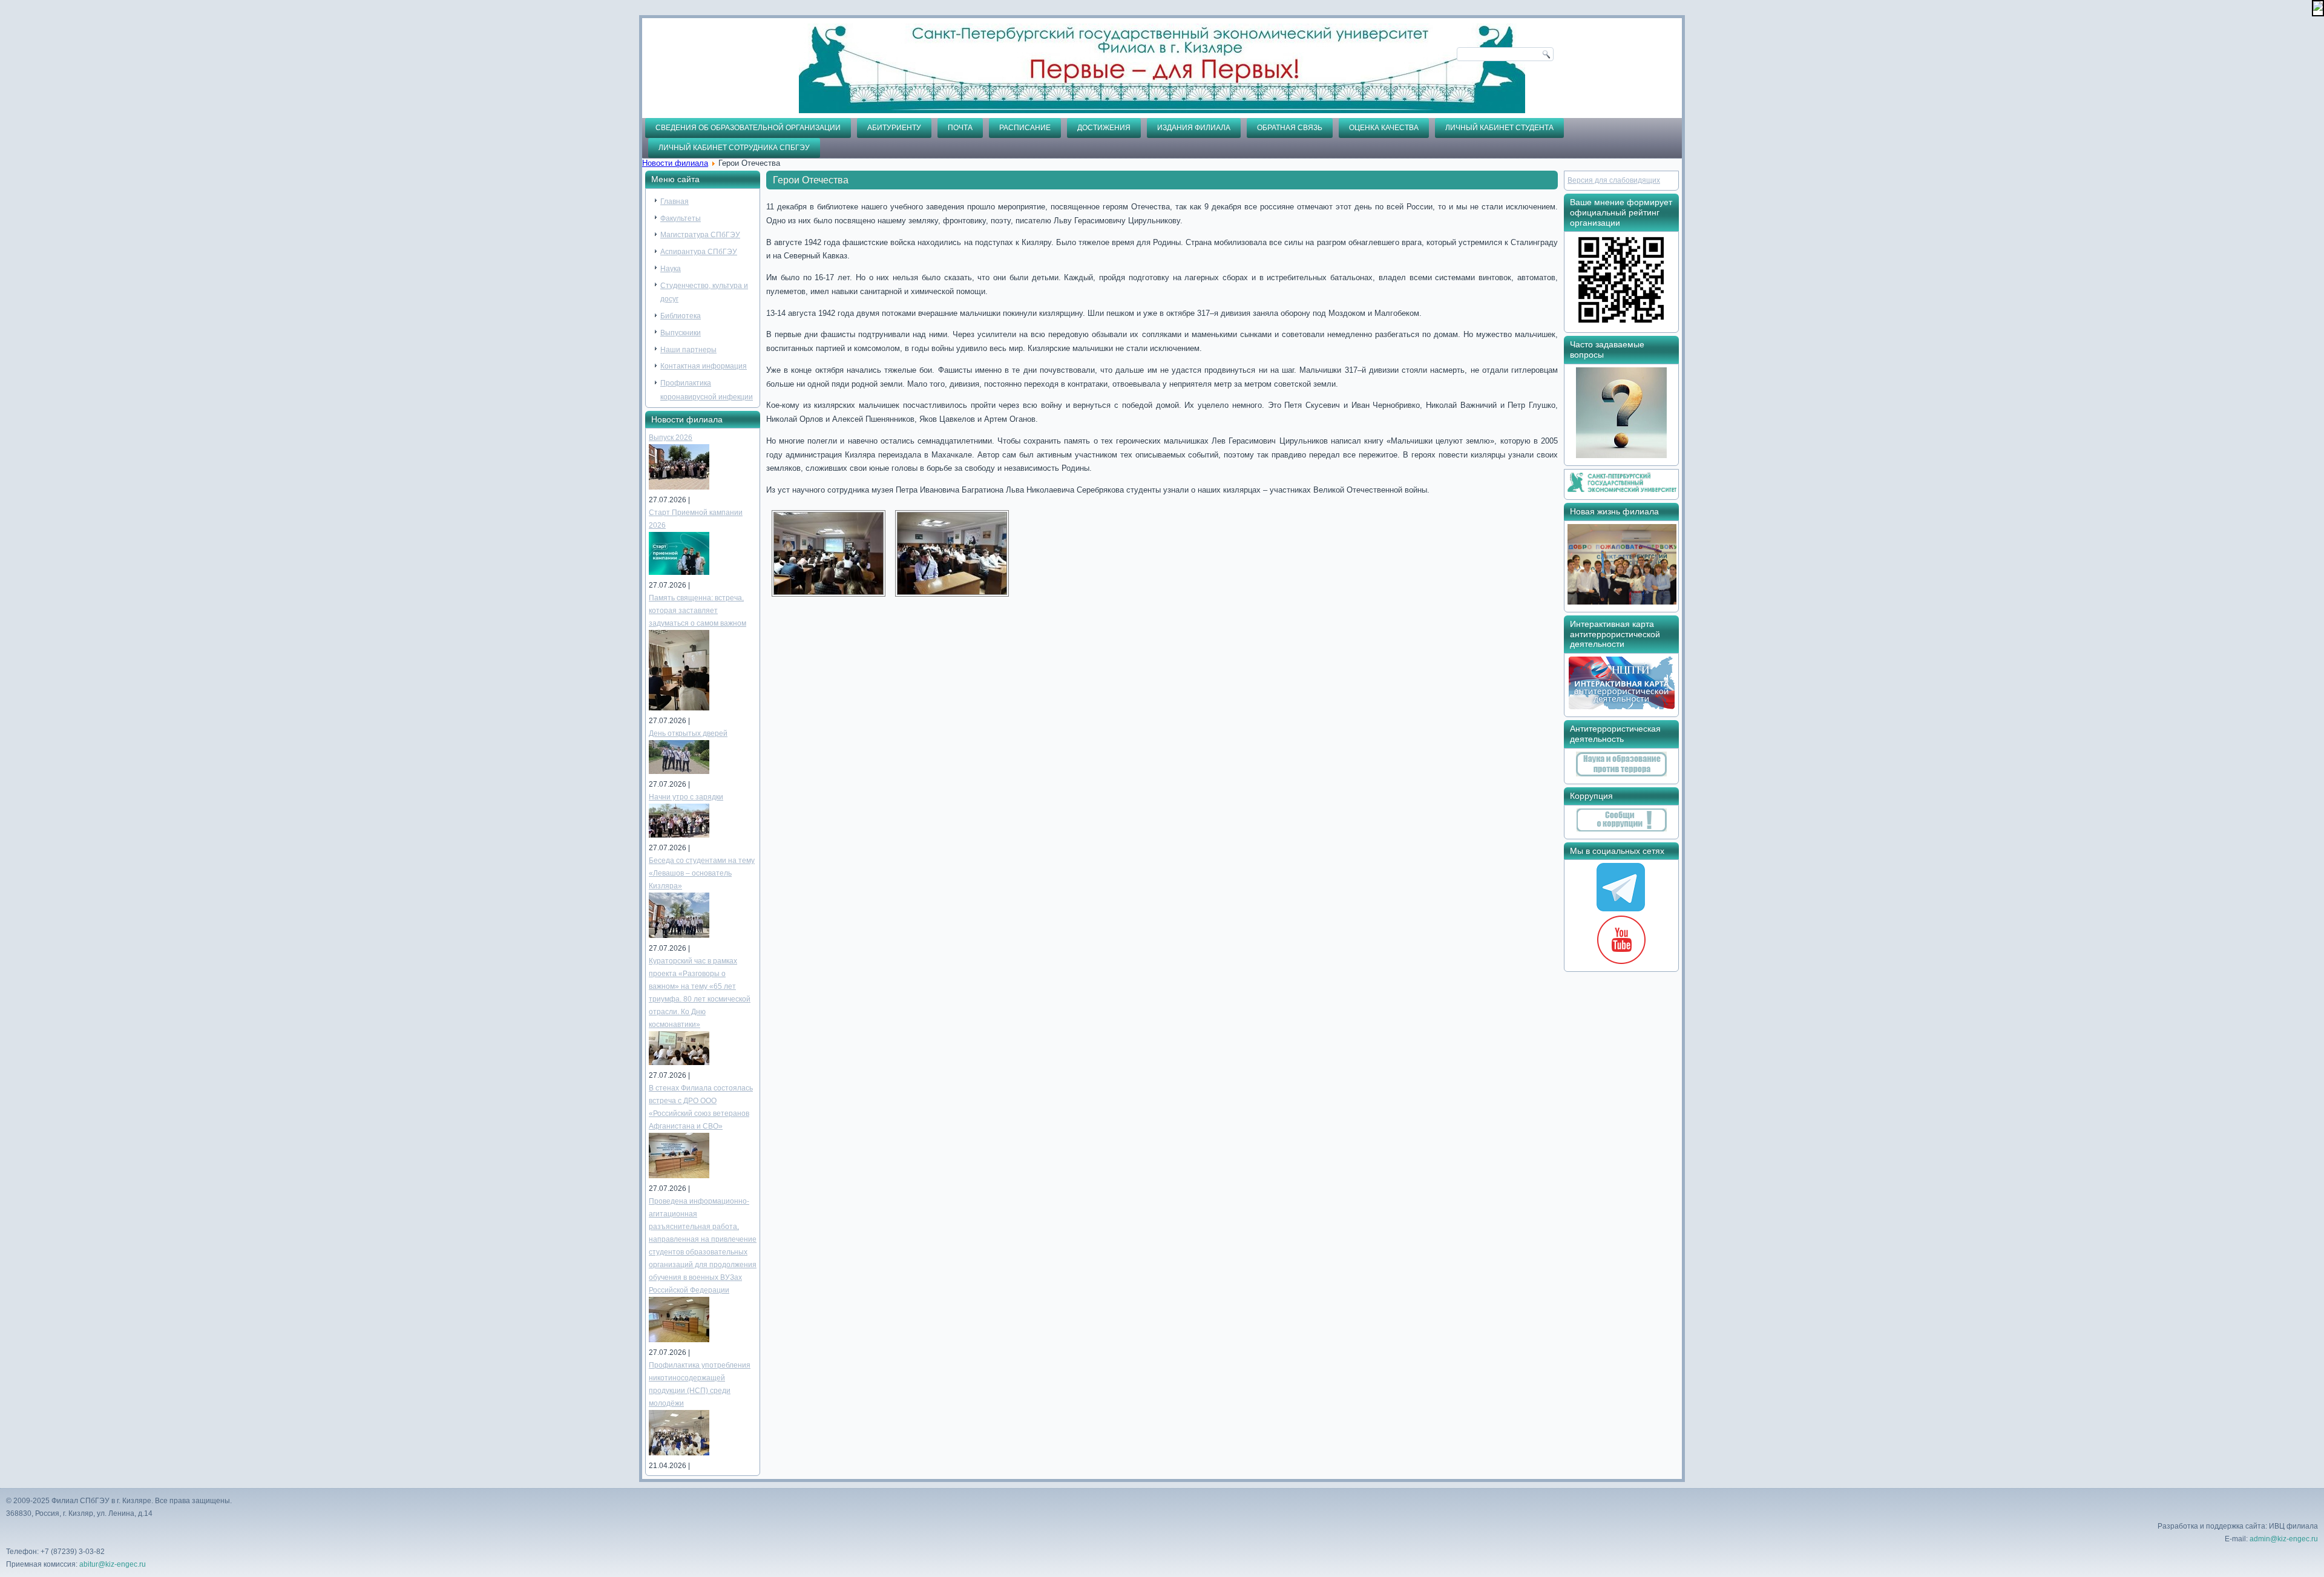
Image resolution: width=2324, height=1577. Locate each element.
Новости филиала (675, 163)
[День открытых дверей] (679, 772)
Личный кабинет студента (1499, 128)
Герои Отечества (811, 180)
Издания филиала (1194, 128)
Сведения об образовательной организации (748, 128)
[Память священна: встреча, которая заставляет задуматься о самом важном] (679, 708)
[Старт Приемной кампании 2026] (679, 572)
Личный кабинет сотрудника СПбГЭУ (734, 148)
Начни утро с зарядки (686, 797)
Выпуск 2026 (671, 438)
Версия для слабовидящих (1614, 180)
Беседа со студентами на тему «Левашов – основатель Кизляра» (702, 873)
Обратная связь (1290, 128)
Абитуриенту (894, 128)
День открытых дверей (688, 733)
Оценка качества (1384, 128)
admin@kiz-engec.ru (2284, 1539)
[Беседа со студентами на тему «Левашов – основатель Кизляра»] (679, 936)
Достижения (1104, 128)
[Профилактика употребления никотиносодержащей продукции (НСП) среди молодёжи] (679, 1453)
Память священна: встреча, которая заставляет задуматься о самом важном (698, 611)
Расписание (1025, 128)
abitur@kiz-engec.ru (113, 1564)
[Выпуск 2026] (679, 487)
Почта (960, 128)
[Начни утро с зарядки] (679, 835)
